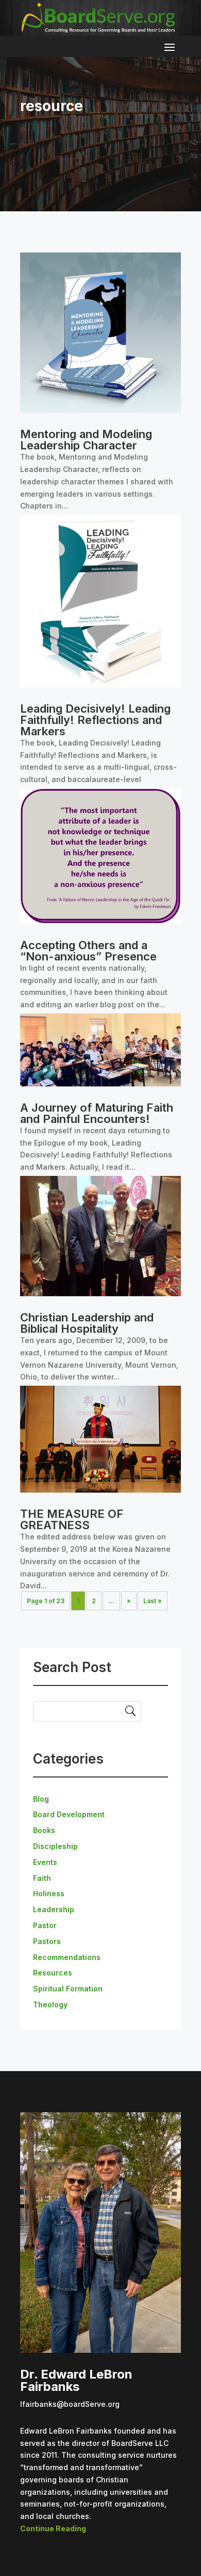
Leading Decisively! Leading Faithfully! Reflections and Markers (95, 720)
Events (45, 1862)
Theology (50, 2004)
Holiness (49, 1893)
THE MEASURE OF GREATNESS (72, 1519)
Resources (53, 1973)
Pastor (45, 1925)
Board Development (69, 1814)
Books (44, 1830)
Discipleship (55, 1846)
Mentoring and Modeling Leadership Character (86, 440)
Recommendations (67, 1957)
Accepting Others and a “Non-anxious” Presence (88, 951)
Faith (42, 1878)
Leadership (54, 1909)
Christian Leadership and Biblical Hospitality (87, 1323)
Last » (153, 1601)
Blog (41, 1799)
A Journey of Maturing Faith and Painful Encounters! (97, 1113)
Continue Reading (53, 2528)
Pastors (47, 1941)
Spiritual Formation (68, 1989)
